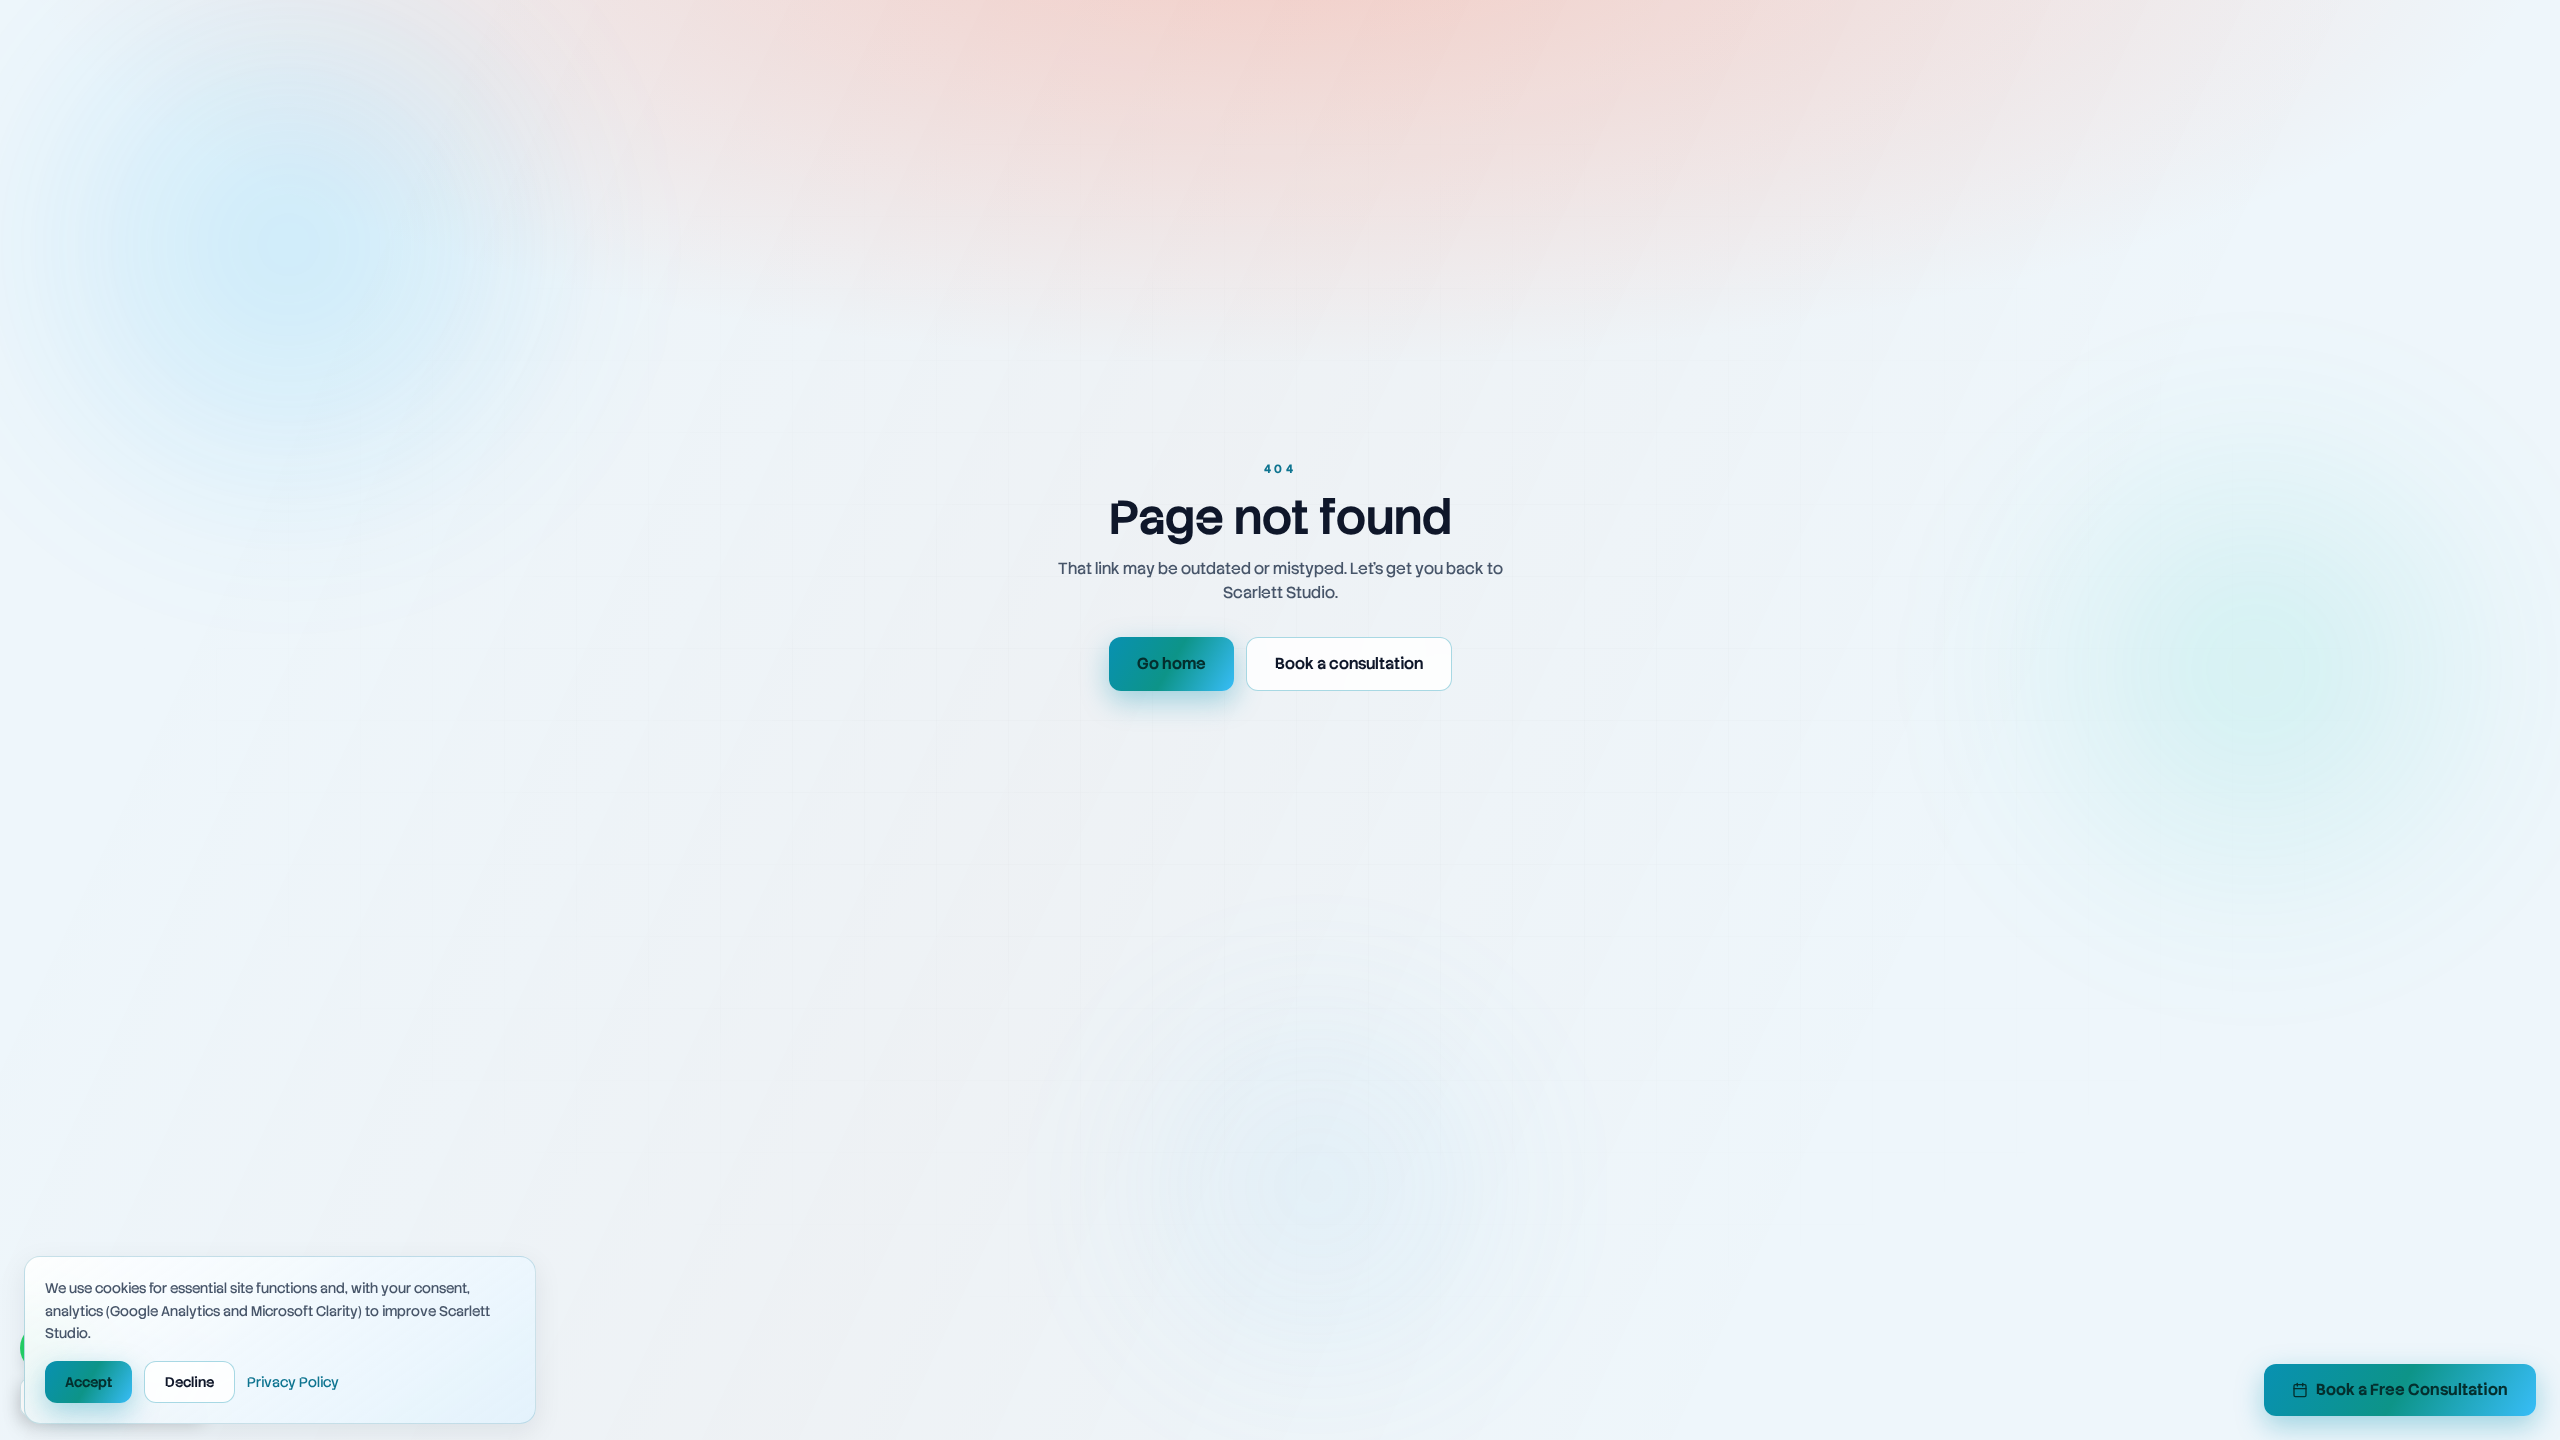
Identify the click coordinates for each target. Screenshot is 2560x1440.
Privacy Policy (293, 1382)
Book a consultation (1349, 663)
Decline (189, 1382)
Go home (1171, 663)
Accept (88, 1382)
